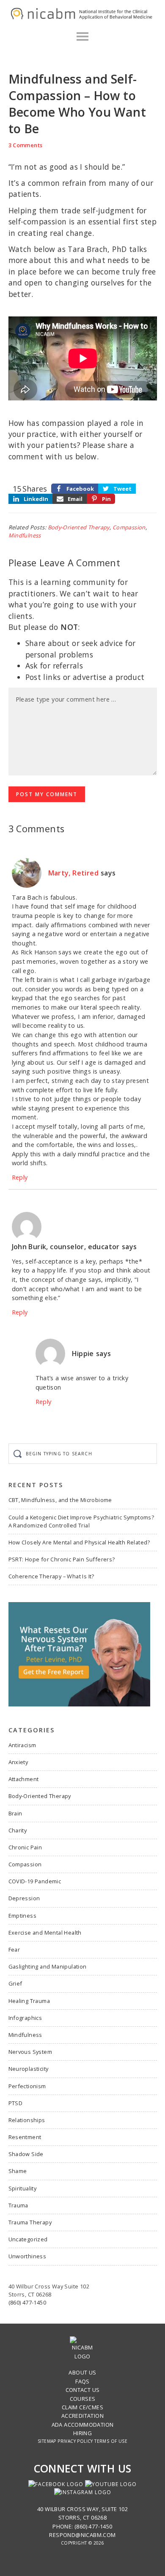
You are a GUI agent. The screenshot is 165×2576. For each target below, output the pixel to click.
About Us (82, 2372)
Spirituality (23, 2188)
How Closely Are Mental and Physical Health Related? (79, 1542)
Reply (20, 1177)
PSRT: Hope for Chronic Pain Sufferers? (62, 1559)
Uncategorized (28, 2239)
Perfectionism (27, 2086)
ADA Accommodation (83, 2425)
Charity (18, 1830)
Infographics (25, 2018)
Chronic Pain (25, 1847)
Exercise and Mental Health (45, 1933)
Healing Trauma (29, 2001)
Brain (15, 1813)
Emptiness (23, 1916)
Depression (24, 1898)
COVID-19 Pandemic (35, 1881)
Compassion (129, 527)
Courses (83, 2399)
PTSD (16, 2103)
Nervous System (30, 2052)
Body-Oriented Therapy (79, 527)
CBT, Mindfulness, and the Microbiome (60, 1500)
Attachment (24, 1779)
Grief (15, 1983)
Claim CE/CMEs (82, 2407)
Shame (18, 2171)
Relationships (27, 2120)
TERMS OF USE (111, 2441)
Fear (14, 1949)
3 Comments (26, 145)
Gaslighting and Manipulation (48, 1966)
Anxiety (18, 1762)
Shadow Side (26, 2154)
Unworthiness (27, 2256)
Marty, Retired (74, 873)
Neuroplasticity (29, 2069)
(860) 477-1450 (27, 2302)
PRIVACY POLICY (75, 2441)
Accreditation (82, 2416)
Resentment (25, 2137)
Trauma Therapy (30, 2222)
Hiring (82, 2433)
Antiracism (22, 1745)
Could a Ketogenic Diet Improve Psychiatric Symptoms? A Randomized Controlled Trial (81, 1521)
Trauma (18, 2205)
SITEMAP (47, 2441)
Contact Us (83, 2390)
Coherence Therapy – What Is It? (51, 1576)
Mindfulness (25, 535)
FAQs (82, 2381)
